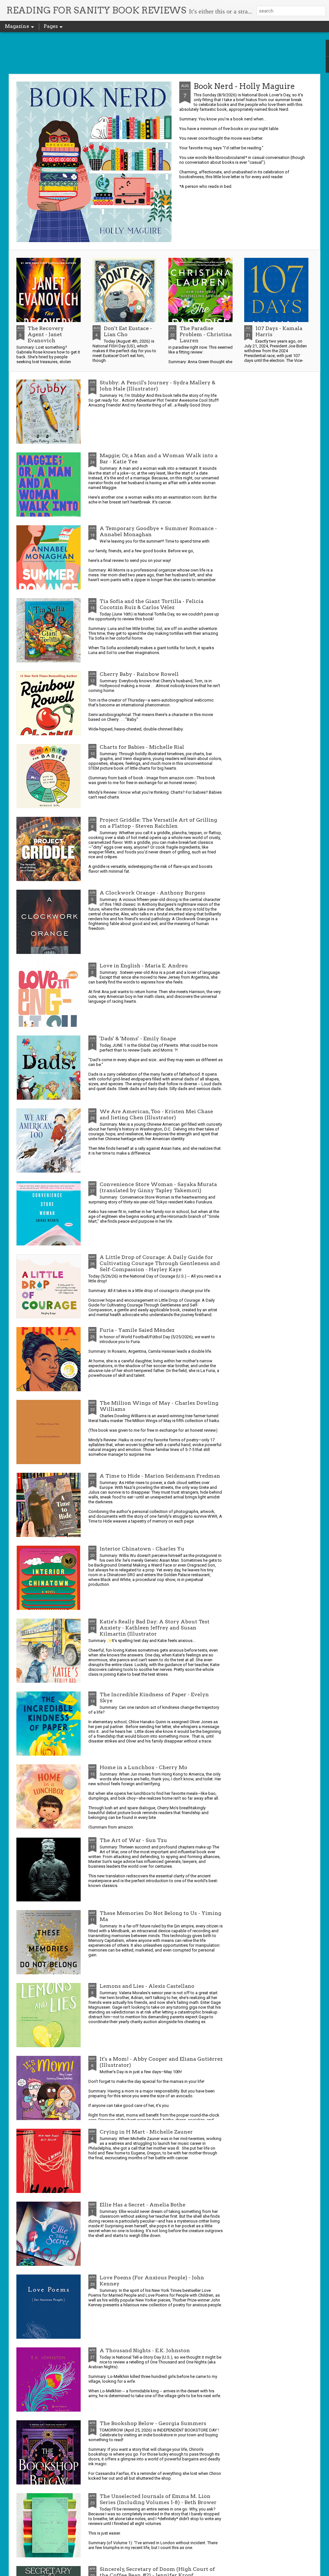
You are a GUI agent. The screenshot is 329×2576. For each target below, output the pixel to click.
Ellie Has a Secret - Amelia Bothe (142, 2205)
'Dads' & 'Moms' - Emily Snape (138, 1039)
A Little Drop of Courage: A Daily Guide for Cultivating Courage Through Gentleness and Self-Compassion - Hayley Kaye (160, 1263)
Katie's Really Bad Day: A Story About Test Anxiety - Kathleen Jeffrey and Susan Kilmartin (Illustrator (155, 1628)
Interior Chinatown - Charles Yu (142, 1549)
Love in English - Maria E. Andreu (144, 966)
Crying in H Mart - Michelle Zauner (146, 2132)
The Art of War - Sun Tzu (133, 1840)
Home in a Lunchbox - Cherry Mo (143, 1767)
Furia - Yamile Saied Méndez (137, 1330)
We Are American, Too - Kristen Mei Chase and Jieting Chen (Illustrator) (156, 1114)
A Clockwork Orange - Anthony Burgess (152, 893)
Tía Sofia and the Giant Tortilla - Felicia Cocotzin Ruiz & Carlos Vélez (151, 604)
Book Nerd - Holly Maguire (244, 86)
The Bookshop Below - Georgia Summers (153, 2423)
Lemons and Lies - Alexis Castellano (147, 1986)
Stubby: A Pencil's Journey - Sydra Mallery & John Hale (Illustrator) (157, 386)
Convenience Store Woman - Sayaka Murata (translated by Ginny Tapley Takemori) (158, 1187)
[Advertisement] (164, 53)
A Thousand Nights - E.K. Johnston (145, 2350)
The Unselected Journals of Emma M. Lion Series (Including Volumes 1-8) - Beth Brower (158, 2499)
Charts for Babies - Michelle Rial (142, 747)
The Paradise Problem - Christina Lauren (206, 334)
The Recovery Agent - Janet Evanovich (46, 334)
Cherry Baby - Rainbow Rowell (139, 674)
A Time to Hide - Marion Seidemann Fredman (160, 1476)
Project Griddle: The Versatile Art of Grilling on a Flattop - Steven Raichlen (158, 823)
